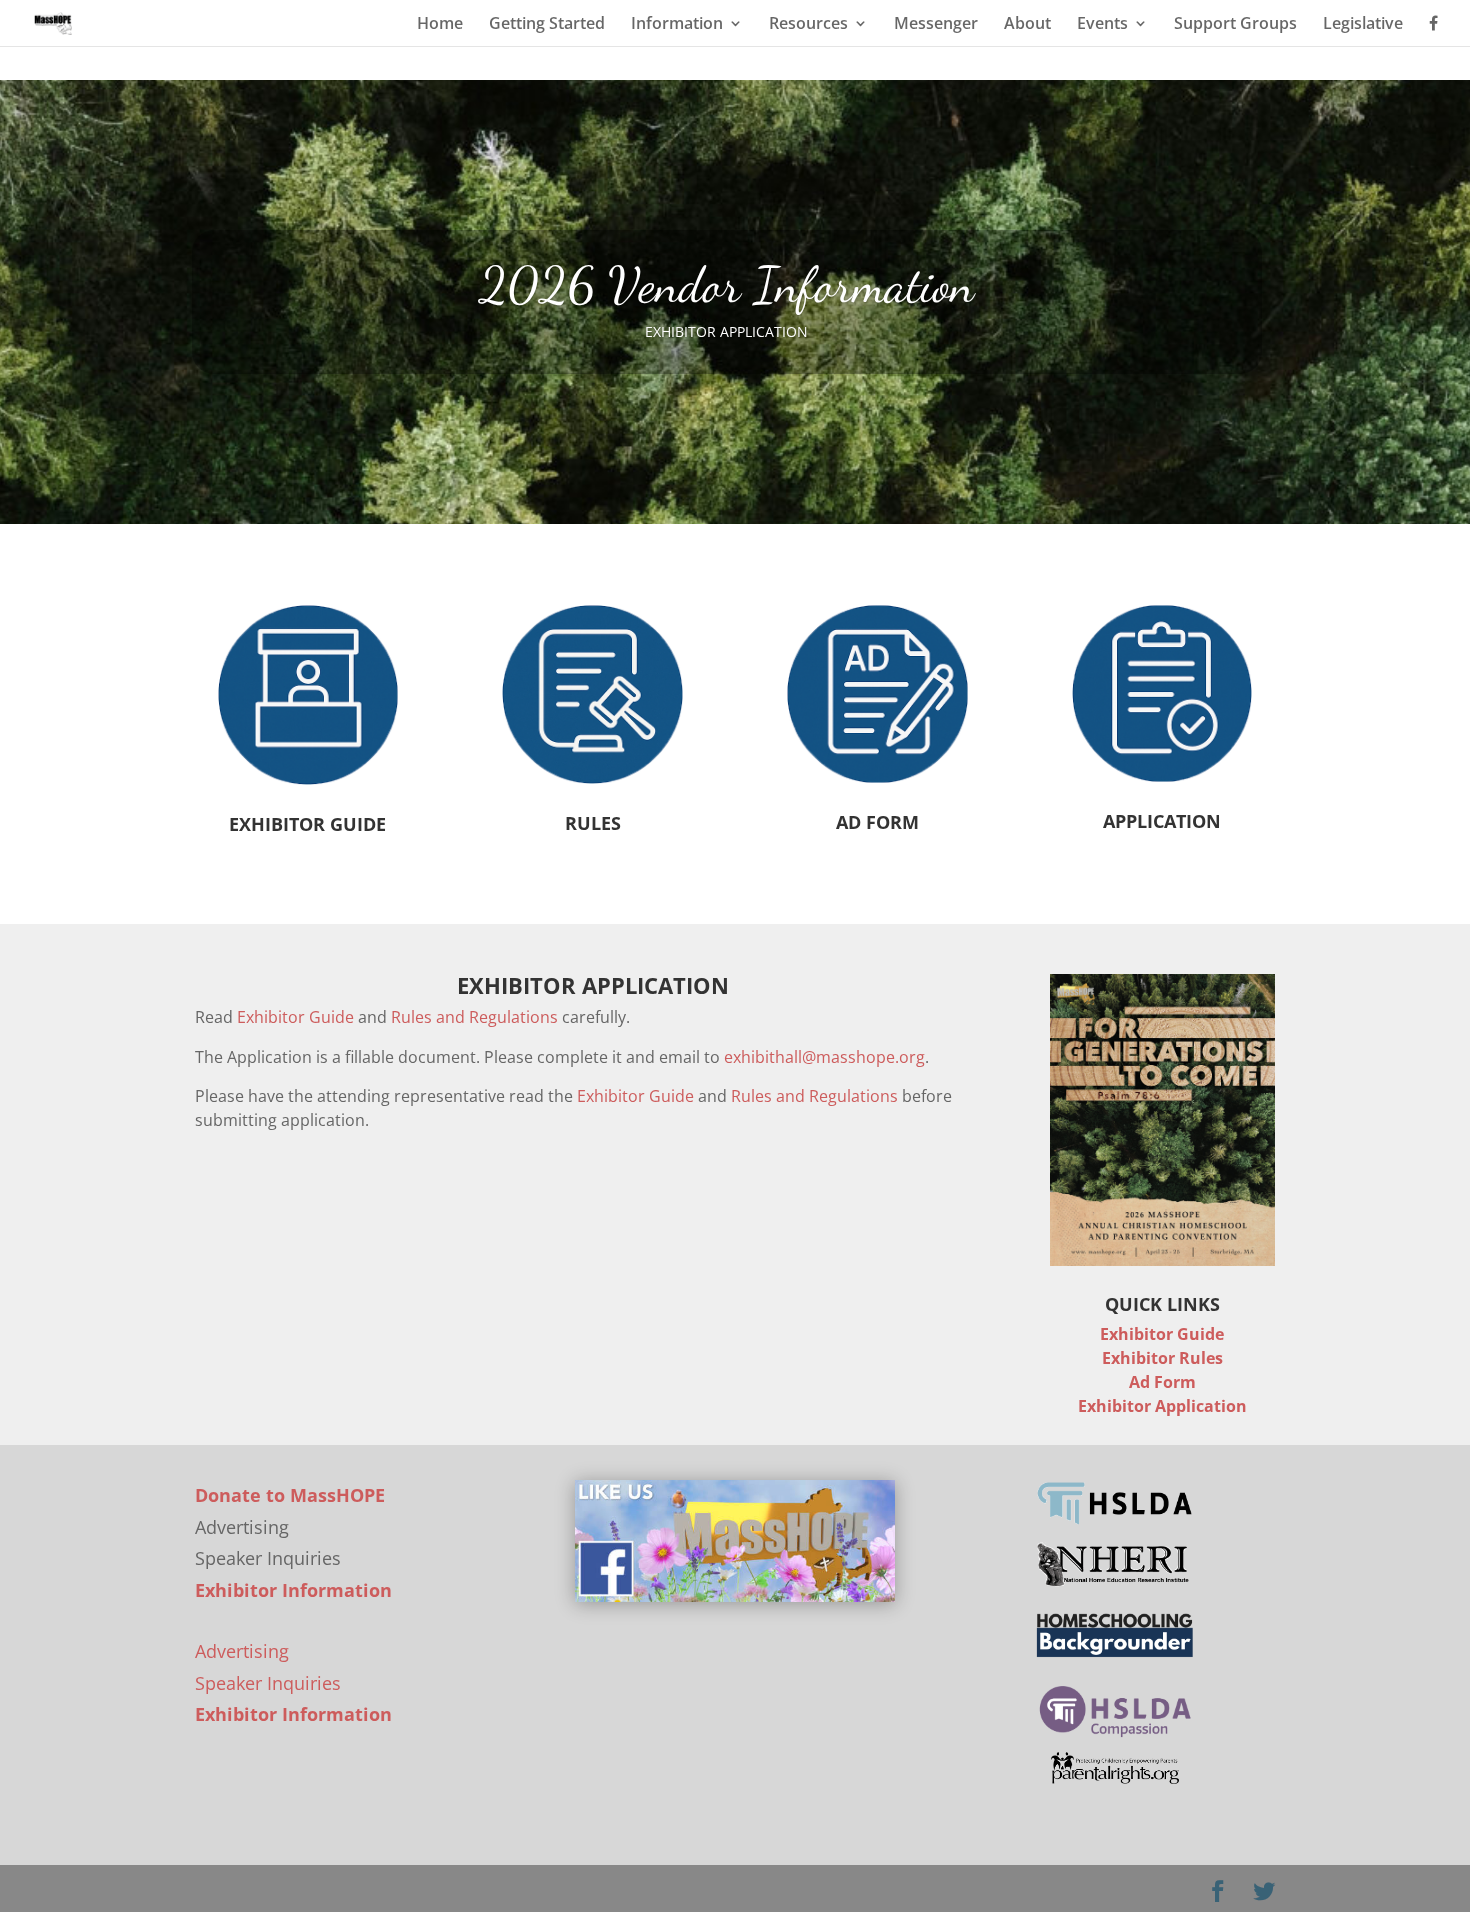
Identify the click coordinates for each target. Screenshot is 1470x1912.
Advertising (242, 1651)
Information (677, 25)
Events (1102, 25)
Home (440, 25)
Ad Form (1162, 1382)
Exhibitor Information (293, 1590)
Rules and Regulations (474, 1017)
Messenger (936, 25)
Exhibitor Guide (295, 1017)
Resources (808, 25)
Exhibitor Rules (1162, 1358)
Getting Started (547, 25)
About (1027, 25)
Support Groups (1235, 25)
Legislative (1363, 25)
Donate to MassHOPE (290, 1495)
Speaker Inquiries (268, 1683)
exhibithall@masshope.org (824, 1057)
